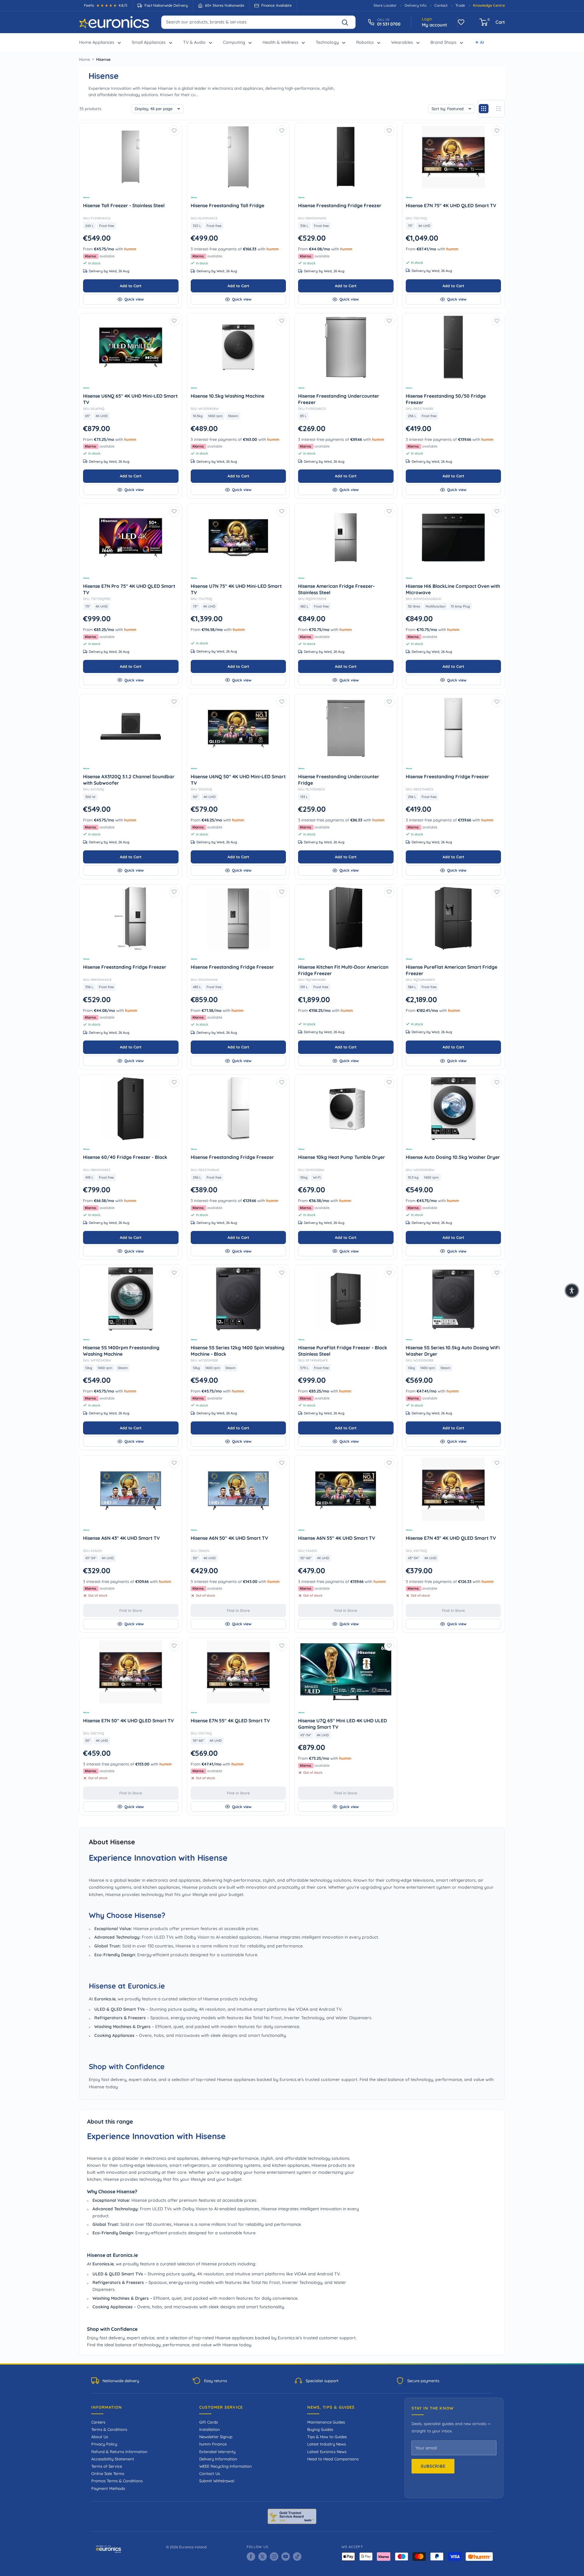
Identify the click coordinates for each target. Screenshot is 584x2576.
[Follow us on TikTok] (297, 2557)
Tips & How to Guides (327, 2437)
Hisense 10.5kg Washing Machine (238, 396)
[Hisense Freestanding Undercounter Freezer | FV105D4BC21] (346, 347)
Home (85, 59)
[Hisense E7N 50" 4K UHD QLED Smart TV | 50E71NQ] (131, 1672)
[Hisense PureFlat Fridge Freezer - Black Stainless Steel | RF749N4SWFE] (346, 1299)
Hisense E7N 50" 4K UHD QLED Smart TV (131, 1720)
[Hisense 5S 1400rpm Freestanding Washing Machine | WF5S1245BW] (131, 1299)
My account (435, 25)
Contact (441, 5)
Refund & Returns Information (119, 2452)
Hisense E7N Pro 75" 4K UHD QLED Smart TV (129, 589)
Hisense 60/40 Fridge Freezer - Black (131, 1157)
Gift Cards (209, 2422)
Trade (460, 5)
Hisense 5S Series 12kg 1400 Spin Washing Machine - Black (238, 1351)
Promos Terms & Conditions (117, 2481)
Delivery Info (415, 5)
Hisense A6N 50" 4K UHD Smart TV (238, 1538)
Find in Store (131, 1610)
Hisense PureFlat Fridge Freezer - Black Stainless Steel (343, 1351)
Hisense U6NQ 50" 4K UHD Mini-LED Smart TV (238, 780)
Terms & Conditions (109, 2429)
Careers (98, 2422)
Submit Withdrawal (217, 2481)
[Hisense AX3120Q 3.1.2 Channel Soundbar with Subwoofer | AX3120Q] (131, 728)
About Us (100, 2437)
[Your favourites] (461, 22)
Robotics (365, 42)
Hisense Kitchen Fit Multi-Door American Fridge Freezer (343, 970)
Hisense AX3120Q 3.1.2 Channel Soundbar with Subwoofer (129, 780)
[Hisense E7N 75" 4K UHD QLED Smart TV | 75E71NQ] (454, 157)
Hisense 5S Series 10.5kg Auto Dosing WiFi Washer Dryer (453, 1351)
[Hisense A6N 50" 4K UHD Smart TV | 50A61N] (238, 1489)
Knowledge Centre (489, 5)
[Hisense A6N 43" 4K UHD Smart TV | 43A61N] (131, 1489)
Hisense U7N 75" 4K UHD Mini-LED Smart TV (236, 589)
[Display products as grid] (484, 109)
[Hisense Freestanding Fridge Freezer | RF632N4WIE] (238, 918)
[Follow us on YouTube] (286, 2557)
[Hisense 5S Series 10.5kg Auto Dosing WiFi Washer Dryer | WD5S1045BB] (454, 1299)
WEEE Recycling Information (226, 2466)
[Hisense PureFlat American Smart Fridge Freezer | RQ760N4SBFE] (454, 918)
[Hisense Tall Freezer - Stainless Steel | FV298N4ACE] (131, 157)
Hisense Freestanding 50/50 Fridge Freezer (446, 399)
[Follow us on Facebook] (251, 2557)
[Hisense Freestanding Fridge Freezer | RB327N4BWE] (238, 1109)
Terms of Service (107, 2466)
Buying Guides (320, 2429)
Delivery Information (218, 2459)
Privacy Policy (104, 2444)
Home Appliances (97, 42)
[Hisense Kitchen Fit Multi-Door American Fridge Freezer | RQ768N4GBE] (346, 918)
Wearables (402, 42)
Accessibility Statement (113, 2459)
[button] (572, 1291)
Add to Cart (131, 286)
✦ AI (480, 42)
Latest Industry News (327, 2444)
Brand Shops (443, 42)
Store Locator (385, 5)
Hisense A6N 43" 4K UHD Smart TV (131, 1538)
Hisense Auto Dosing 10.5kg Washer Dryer (454, 1157)
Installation (210, 2429)
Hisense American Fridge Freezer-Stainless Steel (336, 589)
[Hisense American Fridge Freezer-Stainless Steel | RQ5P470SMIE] (346, 538)
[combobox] (258, 22)
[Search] (348, 22)
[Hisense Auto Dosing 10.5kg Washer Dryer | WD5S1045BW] (454, 1109)
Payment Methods (108, 2488)
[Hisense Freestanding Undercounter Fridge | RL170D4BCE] (346, 728)
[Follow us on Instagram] (274, 2557)
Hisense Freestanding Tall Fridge (238, 205)
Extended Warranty (217, 2452)
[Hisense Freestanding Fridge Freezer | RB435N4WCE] (131, 918)
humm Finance (213, 2444)
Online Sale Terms (108, 2473)
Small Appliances (149, 42)
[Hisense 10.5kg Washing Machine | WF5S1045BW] (238, 347)
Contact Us (210, 2473)
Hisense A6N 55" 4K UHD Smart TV (346, 1538)
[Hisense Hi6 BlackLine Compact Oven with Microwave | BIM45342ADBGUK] (454, 538)
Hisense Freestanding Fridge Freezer (346, 205)
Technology (327, 42)
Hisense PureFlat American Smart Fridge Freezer (452, 970)
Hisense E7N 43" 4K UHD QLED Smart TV (454, 1538)
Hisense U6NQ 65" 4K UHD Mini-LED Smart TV (130, 399)
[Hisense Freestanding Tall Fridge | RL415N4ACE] (238, 157)
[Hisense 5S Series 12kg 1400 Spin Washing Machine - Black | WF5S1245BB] (238, 1299)
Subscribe (433, 2466)
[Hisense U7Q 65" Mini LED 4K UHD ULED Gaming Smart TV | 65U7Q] (346, 1672)
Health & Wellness (280, 42)
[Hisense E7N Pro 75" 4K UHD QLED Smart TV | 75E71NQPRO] (131, 538)
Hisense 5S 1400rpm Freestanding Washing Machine (121, 1351)
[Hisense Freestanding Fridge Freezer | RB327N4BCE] (454, 728)
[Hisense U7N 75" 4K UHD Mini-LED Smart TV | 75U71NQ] (238, 538)
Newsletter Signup (216, 2437)
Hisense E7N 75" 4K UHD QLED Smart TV (454, 205)
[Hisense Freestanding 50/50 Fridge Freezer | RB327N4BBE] (454, 347)
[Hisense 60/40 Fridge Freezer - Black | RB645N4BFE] (131, 1109)
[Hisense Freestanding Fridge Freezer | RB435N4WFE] (346, 157)
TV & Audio (194, 42)
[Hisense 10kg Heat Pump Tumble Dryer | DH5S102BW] (346, 1109)
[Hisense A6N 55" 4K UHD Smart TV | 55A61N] (346, 1489)
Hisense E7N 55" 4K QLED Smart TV (238, 1720)
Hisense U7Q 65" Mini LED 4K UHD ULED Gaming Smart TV (342, 1724)
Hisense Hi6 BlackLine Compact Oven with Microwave (453, 589)
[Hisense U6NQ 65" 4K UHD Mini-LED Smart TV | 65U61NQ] (131, 347)
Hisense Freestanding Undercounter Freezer (339, 399)
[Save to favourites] (174, 131)
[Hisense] (131, 197)
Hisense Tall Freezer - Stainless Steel (131, 205)
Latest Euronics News (327, 2452)
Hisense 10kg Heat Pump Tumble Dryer (346, 1157)
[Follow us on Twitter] (262, 2557)
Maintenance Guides (326, 2422)
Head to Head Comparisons (333, 2459)
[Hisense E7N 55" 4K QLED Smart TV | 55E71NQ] (238, 1672)
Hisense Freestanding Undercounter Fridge (339, 780)
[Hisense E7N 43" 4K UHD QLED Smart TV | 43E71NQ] (454, 1489)
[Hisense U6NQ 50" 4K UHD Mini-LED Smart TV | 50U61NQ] (238, 728)
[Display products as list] (499, 109)
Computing (234, 42)
